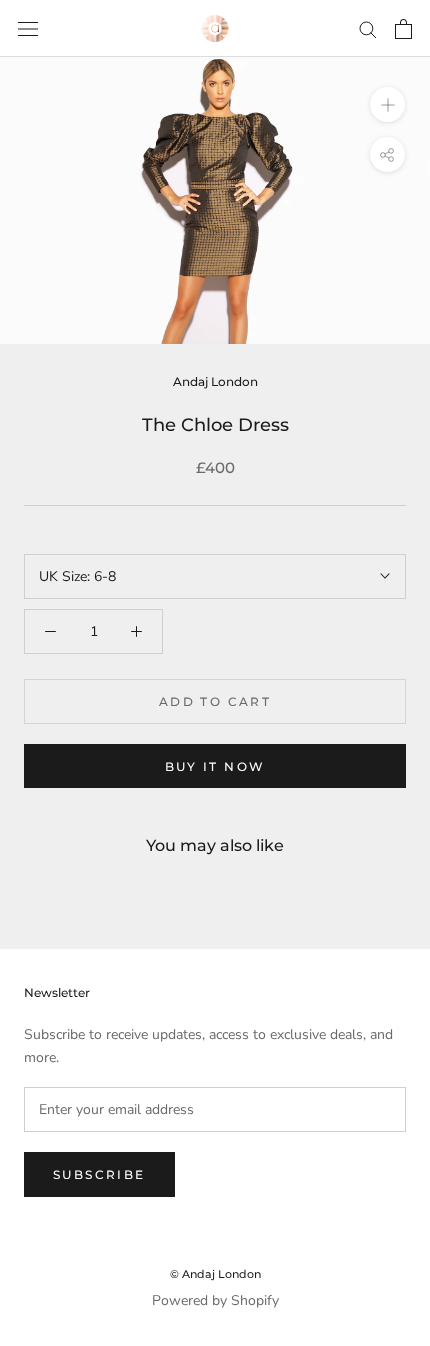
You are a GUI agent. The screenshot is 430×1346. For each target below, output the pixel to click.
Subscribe (99, 1174)
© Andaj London (215, 1274)
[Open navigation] (28, 28)
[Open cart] (403, 29)
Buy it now (215, 766)
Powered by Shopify (215, 1300)
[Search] (368, 28)
